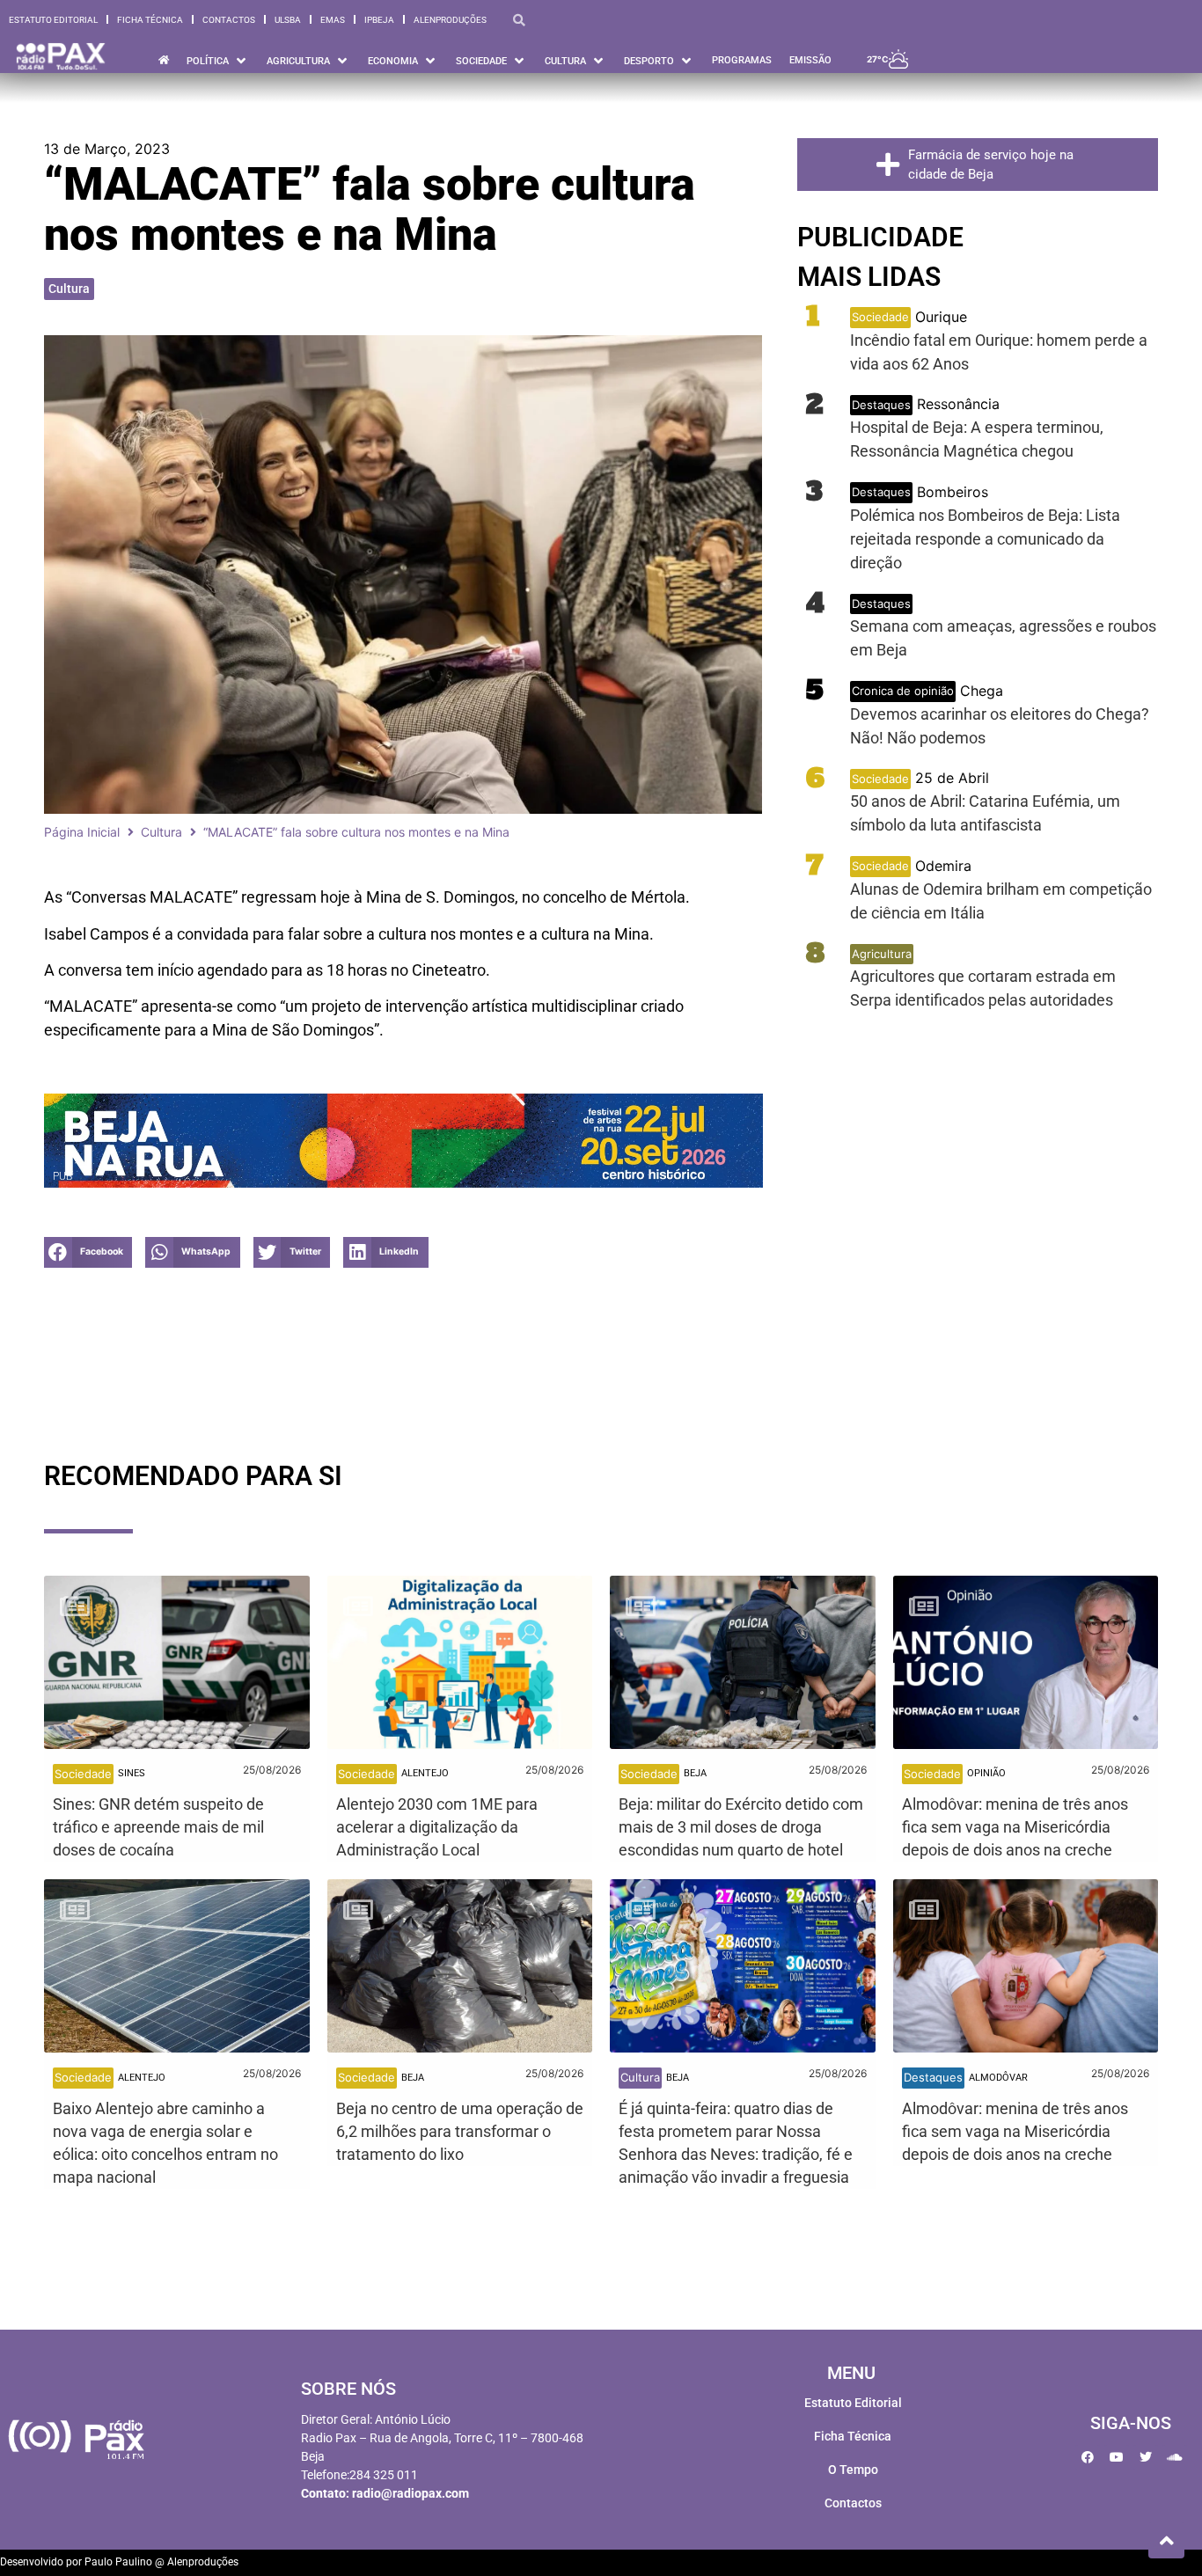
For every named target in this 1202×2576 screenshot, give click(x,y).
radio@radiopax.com (410, 2493)
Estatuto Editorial (53, 20)
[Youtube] (1117, 2457)
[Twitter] (1146, 2457)
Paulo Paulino (118, 2562)
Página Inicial (82, 832)
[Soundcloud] (1175, 2457)
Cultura (69, 289)
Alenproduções (450, 20)
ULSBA (288, 20)
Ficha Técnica (150, 20)
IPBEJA (379, 20)
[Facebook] (1088, 2457)
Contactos (229, 20)
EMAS (333, 20)
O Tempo (853, 2470)
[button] (88, 1252)
